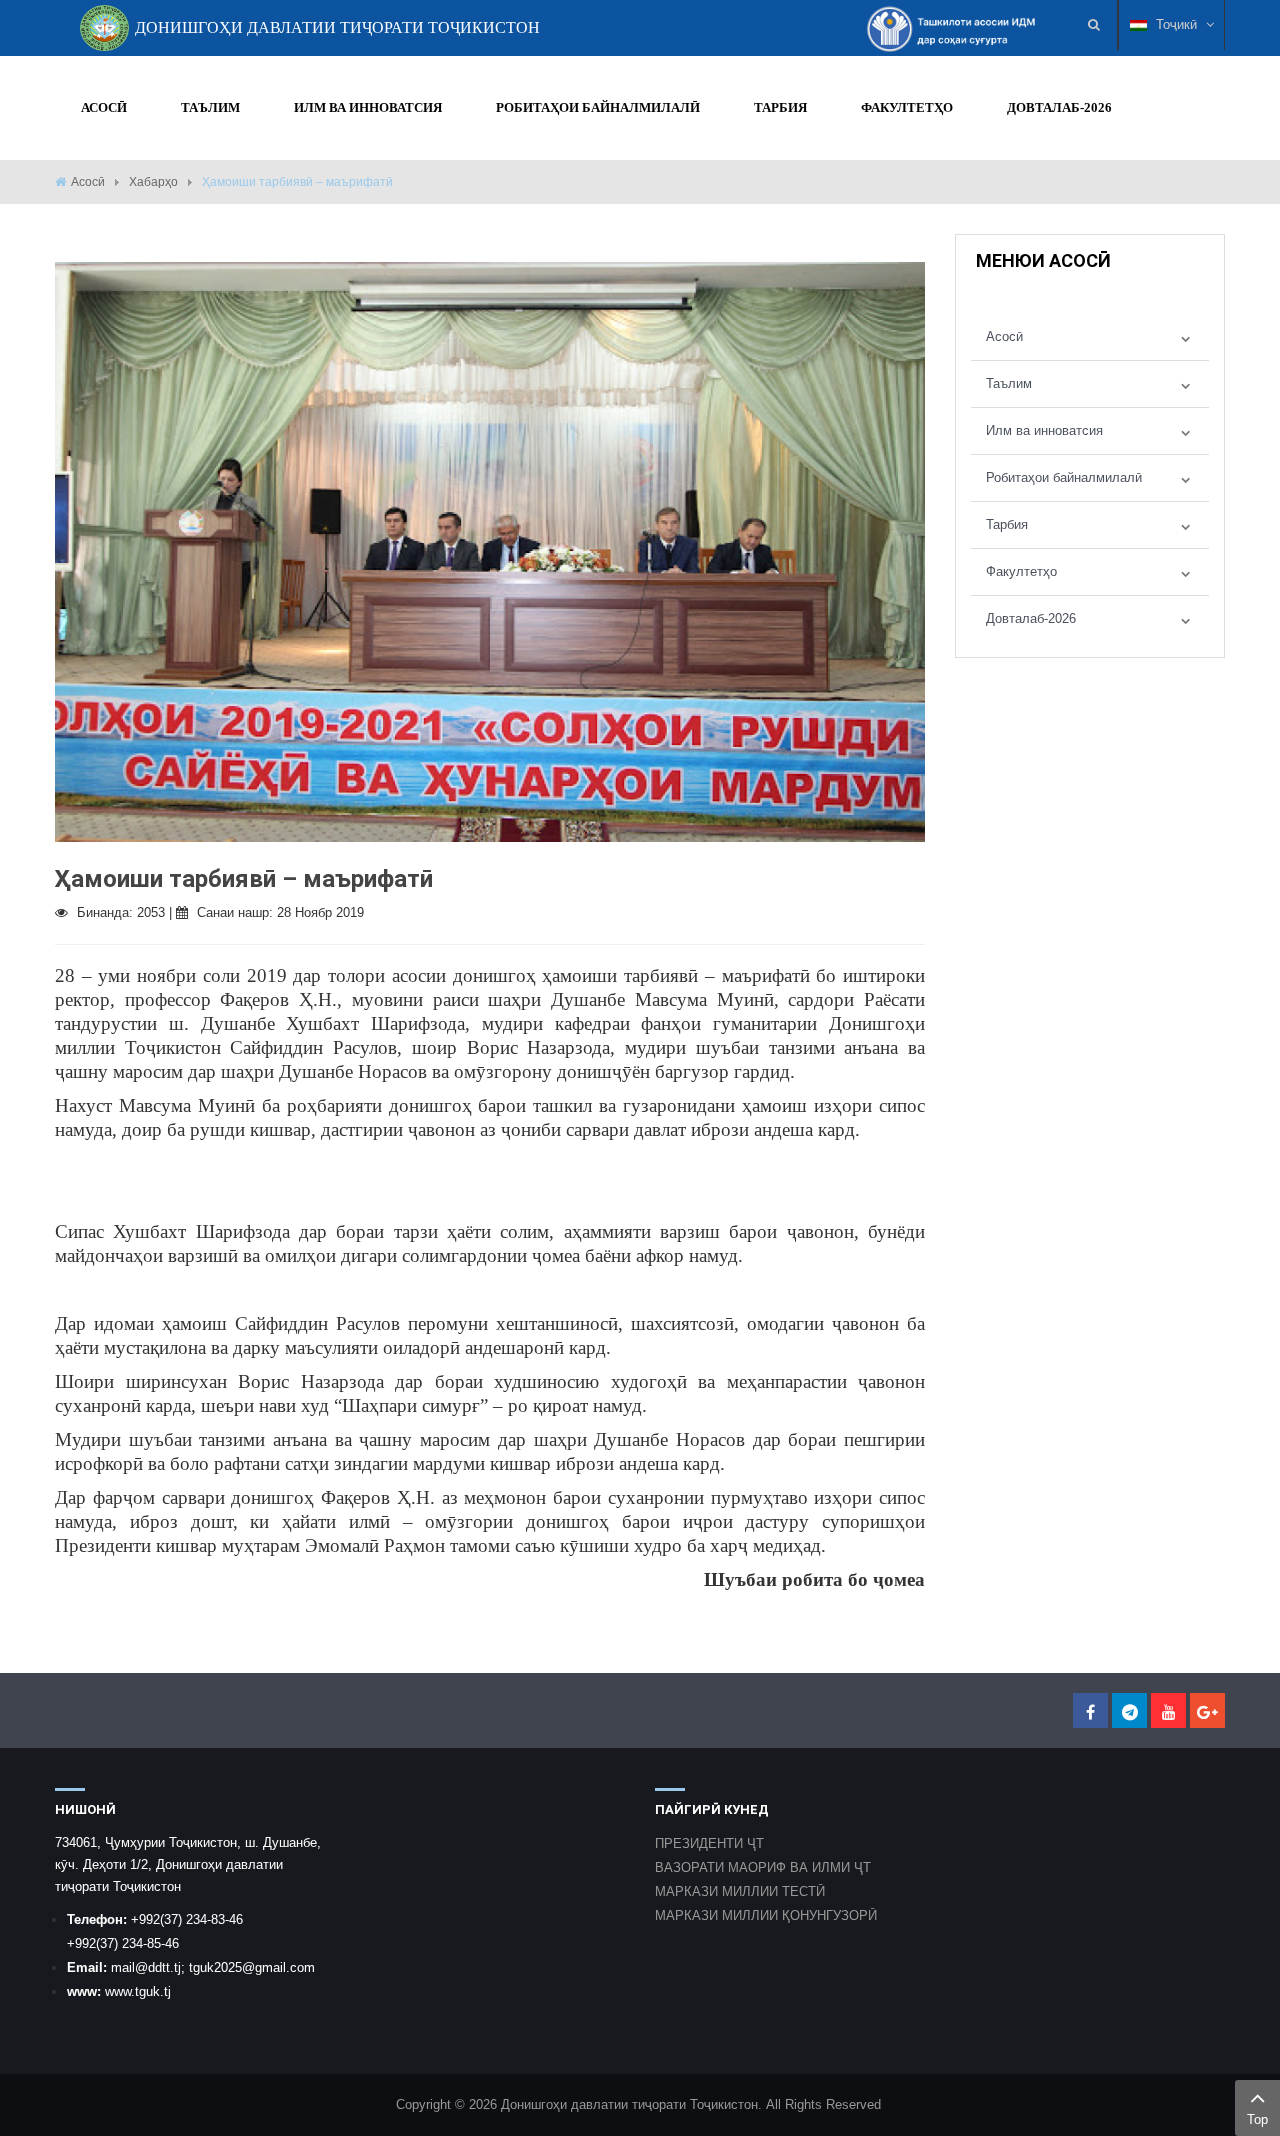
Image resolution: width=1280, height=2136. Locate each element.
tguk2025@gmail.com (252, 1967)
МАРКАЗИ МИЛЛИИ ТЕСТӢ (740, 1891)
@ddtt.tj (158, 1967)
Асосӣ (88, 182)
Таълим (1009, 383)
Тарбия (1007, 524)
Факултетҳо (1021, 571)
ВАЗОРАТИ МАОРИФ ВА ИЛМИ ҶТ (763, 1867)
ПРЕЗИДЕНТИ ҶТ (709, 1843)
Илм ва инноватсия (1044, 430)
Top (1257, 2119)
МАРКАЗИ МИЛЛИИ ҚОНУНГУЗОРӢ (766, 1915)
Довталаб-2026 (1031, 618)
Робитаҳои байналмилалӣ (1064, 477)
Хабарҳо (153, 182)
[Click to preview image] (490, 550)
